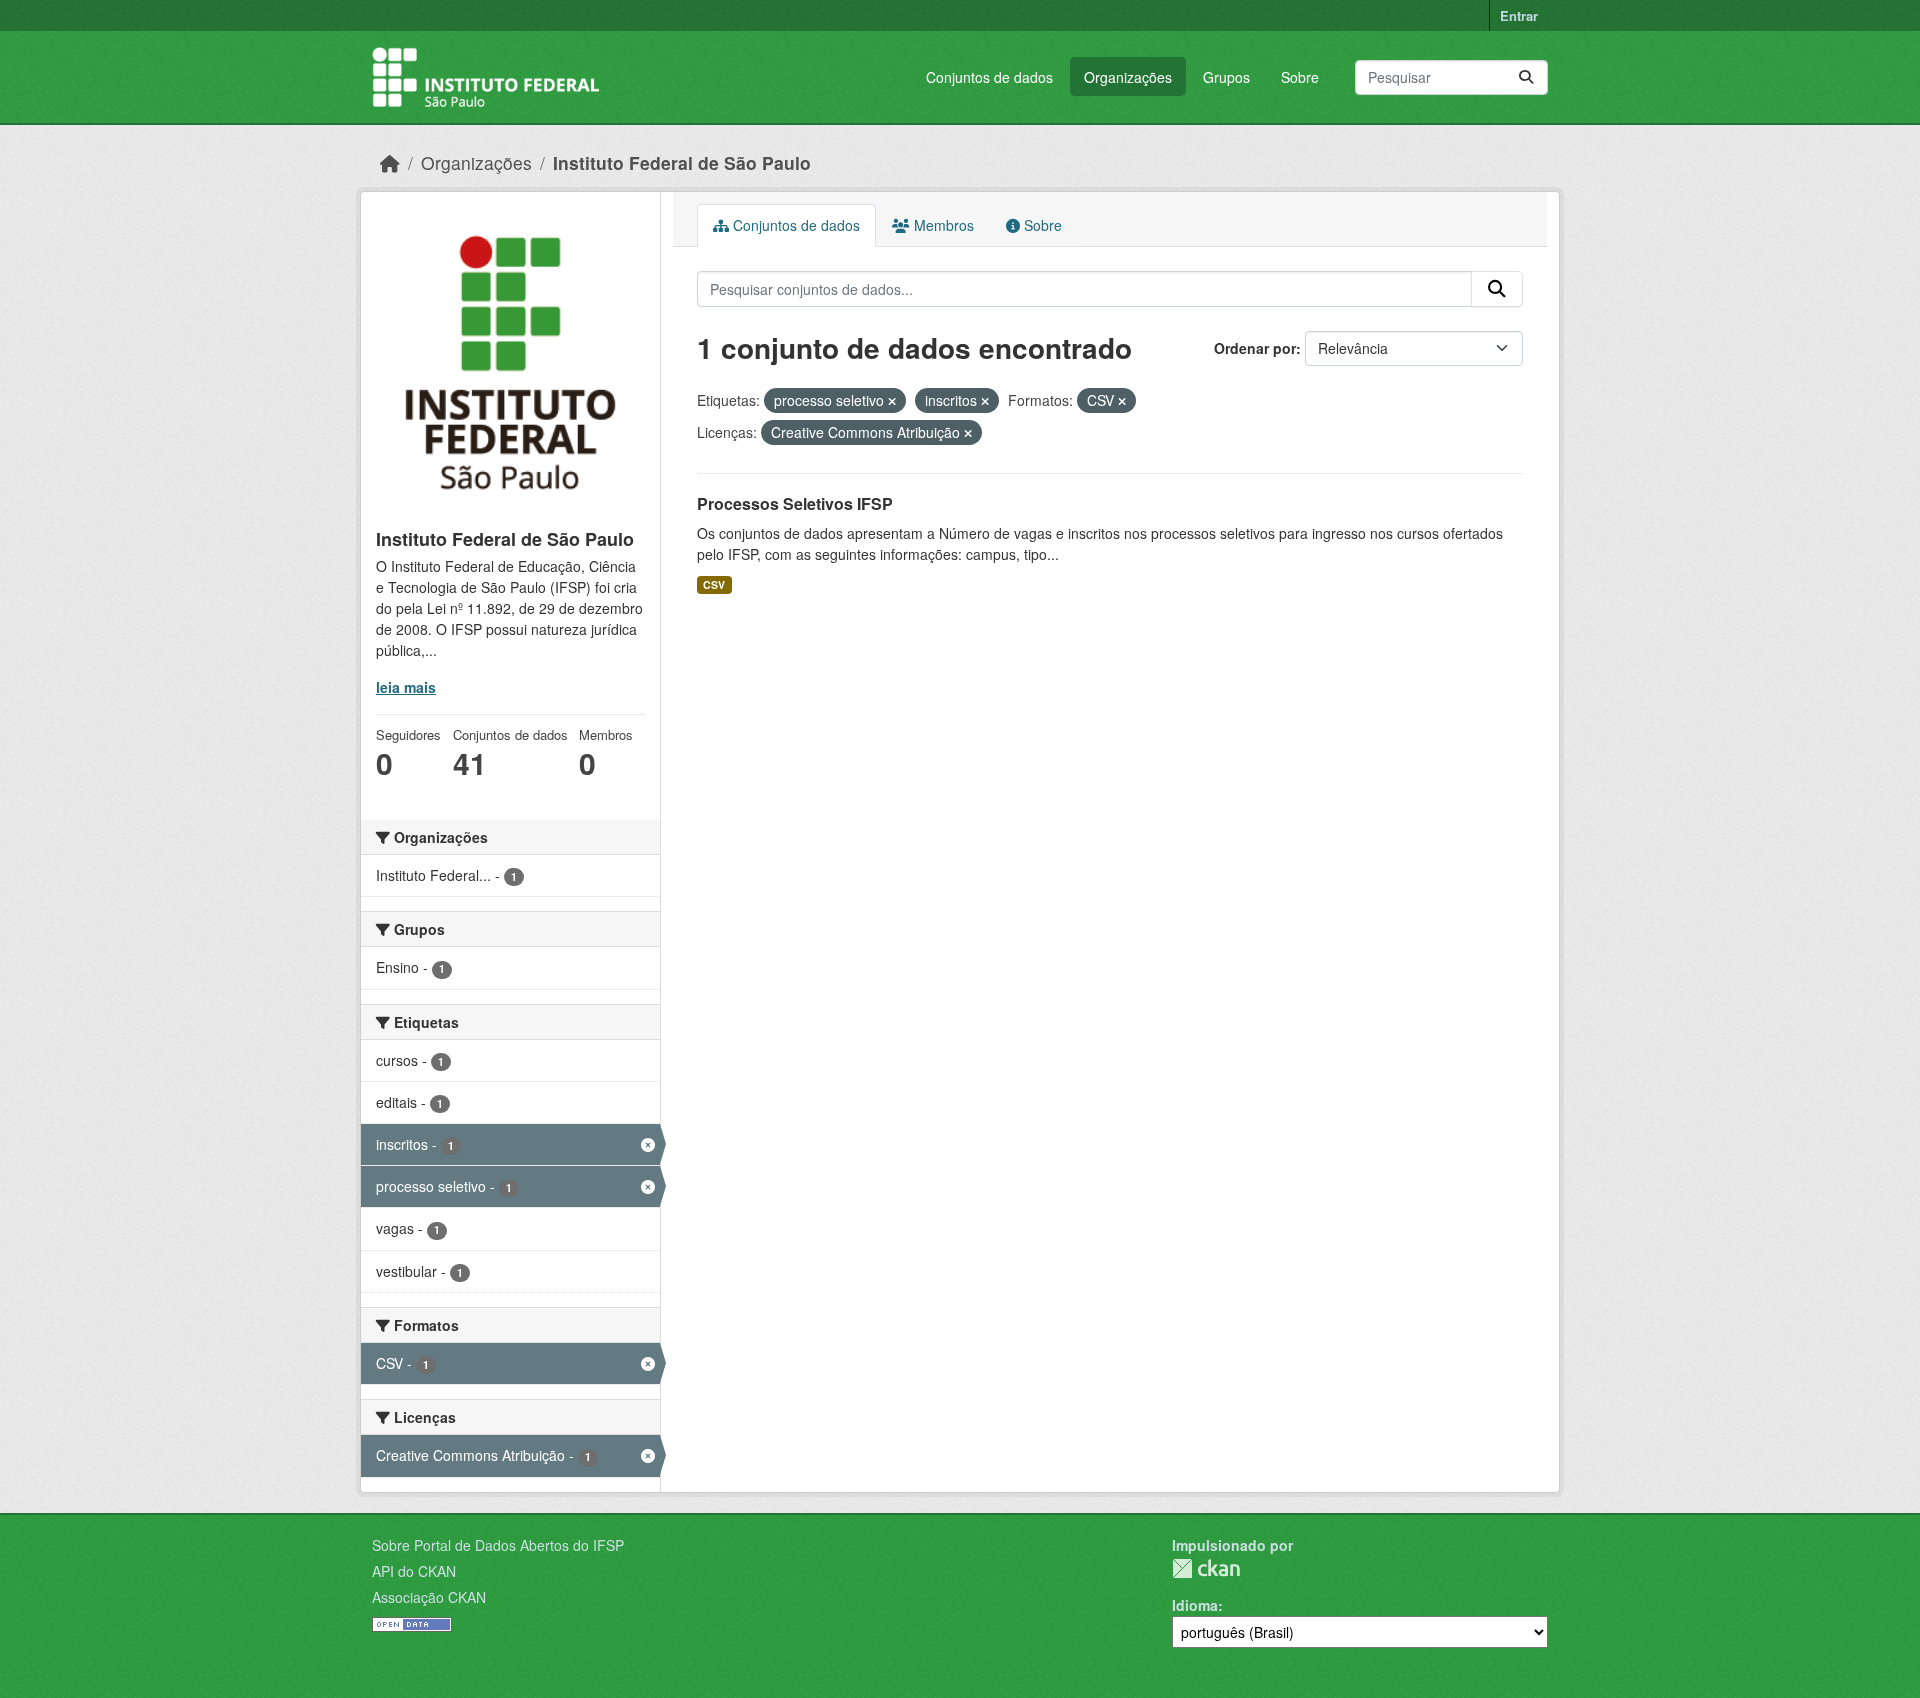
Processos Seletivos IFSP (795, 503)
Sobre (1300, 77)
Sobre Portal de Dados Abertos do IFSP (498, 1545)
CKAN (1206, 1568)
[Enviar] (1526, 77)
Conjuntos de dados (989, 77)
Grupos (1226, 77)
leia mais (406, 687)
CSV (714, 584)
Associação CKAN (429, 1597)
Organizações (1128, 77)
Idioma (1195, 1605)
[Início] (390, 162)
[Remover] (892, 401)
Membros (942, 225)
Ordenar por (1255, 348)
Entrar (1519, 15)
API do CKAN (414, 1571)
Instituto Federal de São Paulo (682, 162)
